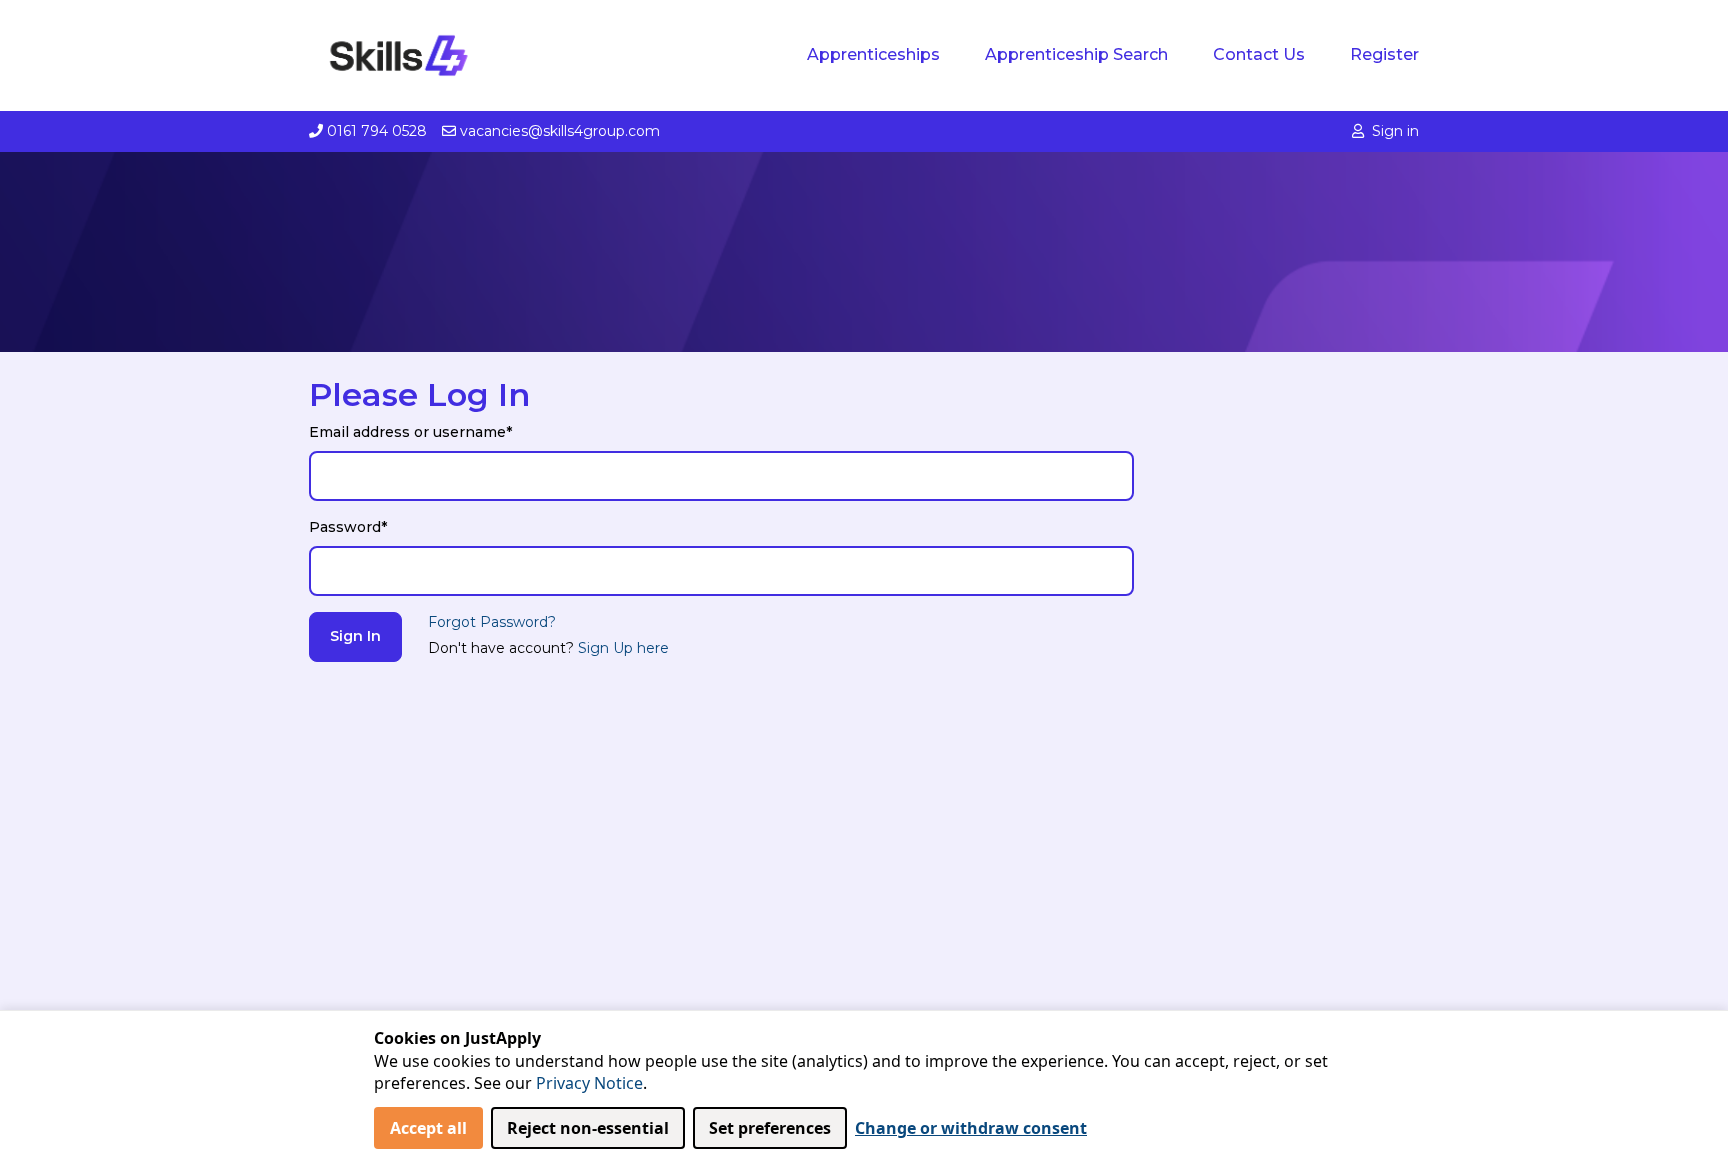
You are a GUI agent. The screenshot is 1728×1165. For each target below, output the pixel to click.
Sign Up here (623, 648)
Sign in (1395, 131)
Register (1384, 54)
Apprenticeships (873, 54)
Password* (348, 527)
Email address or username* (410, 432)
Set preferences (770, 1128)
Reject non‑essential (588, 1128)
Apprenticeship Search (1076, 54)
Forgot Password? (492, 622)
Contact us (1259, 54)
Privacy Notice (589, 1083)
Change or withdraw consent (971, 1128)
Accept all (428, 1128)
